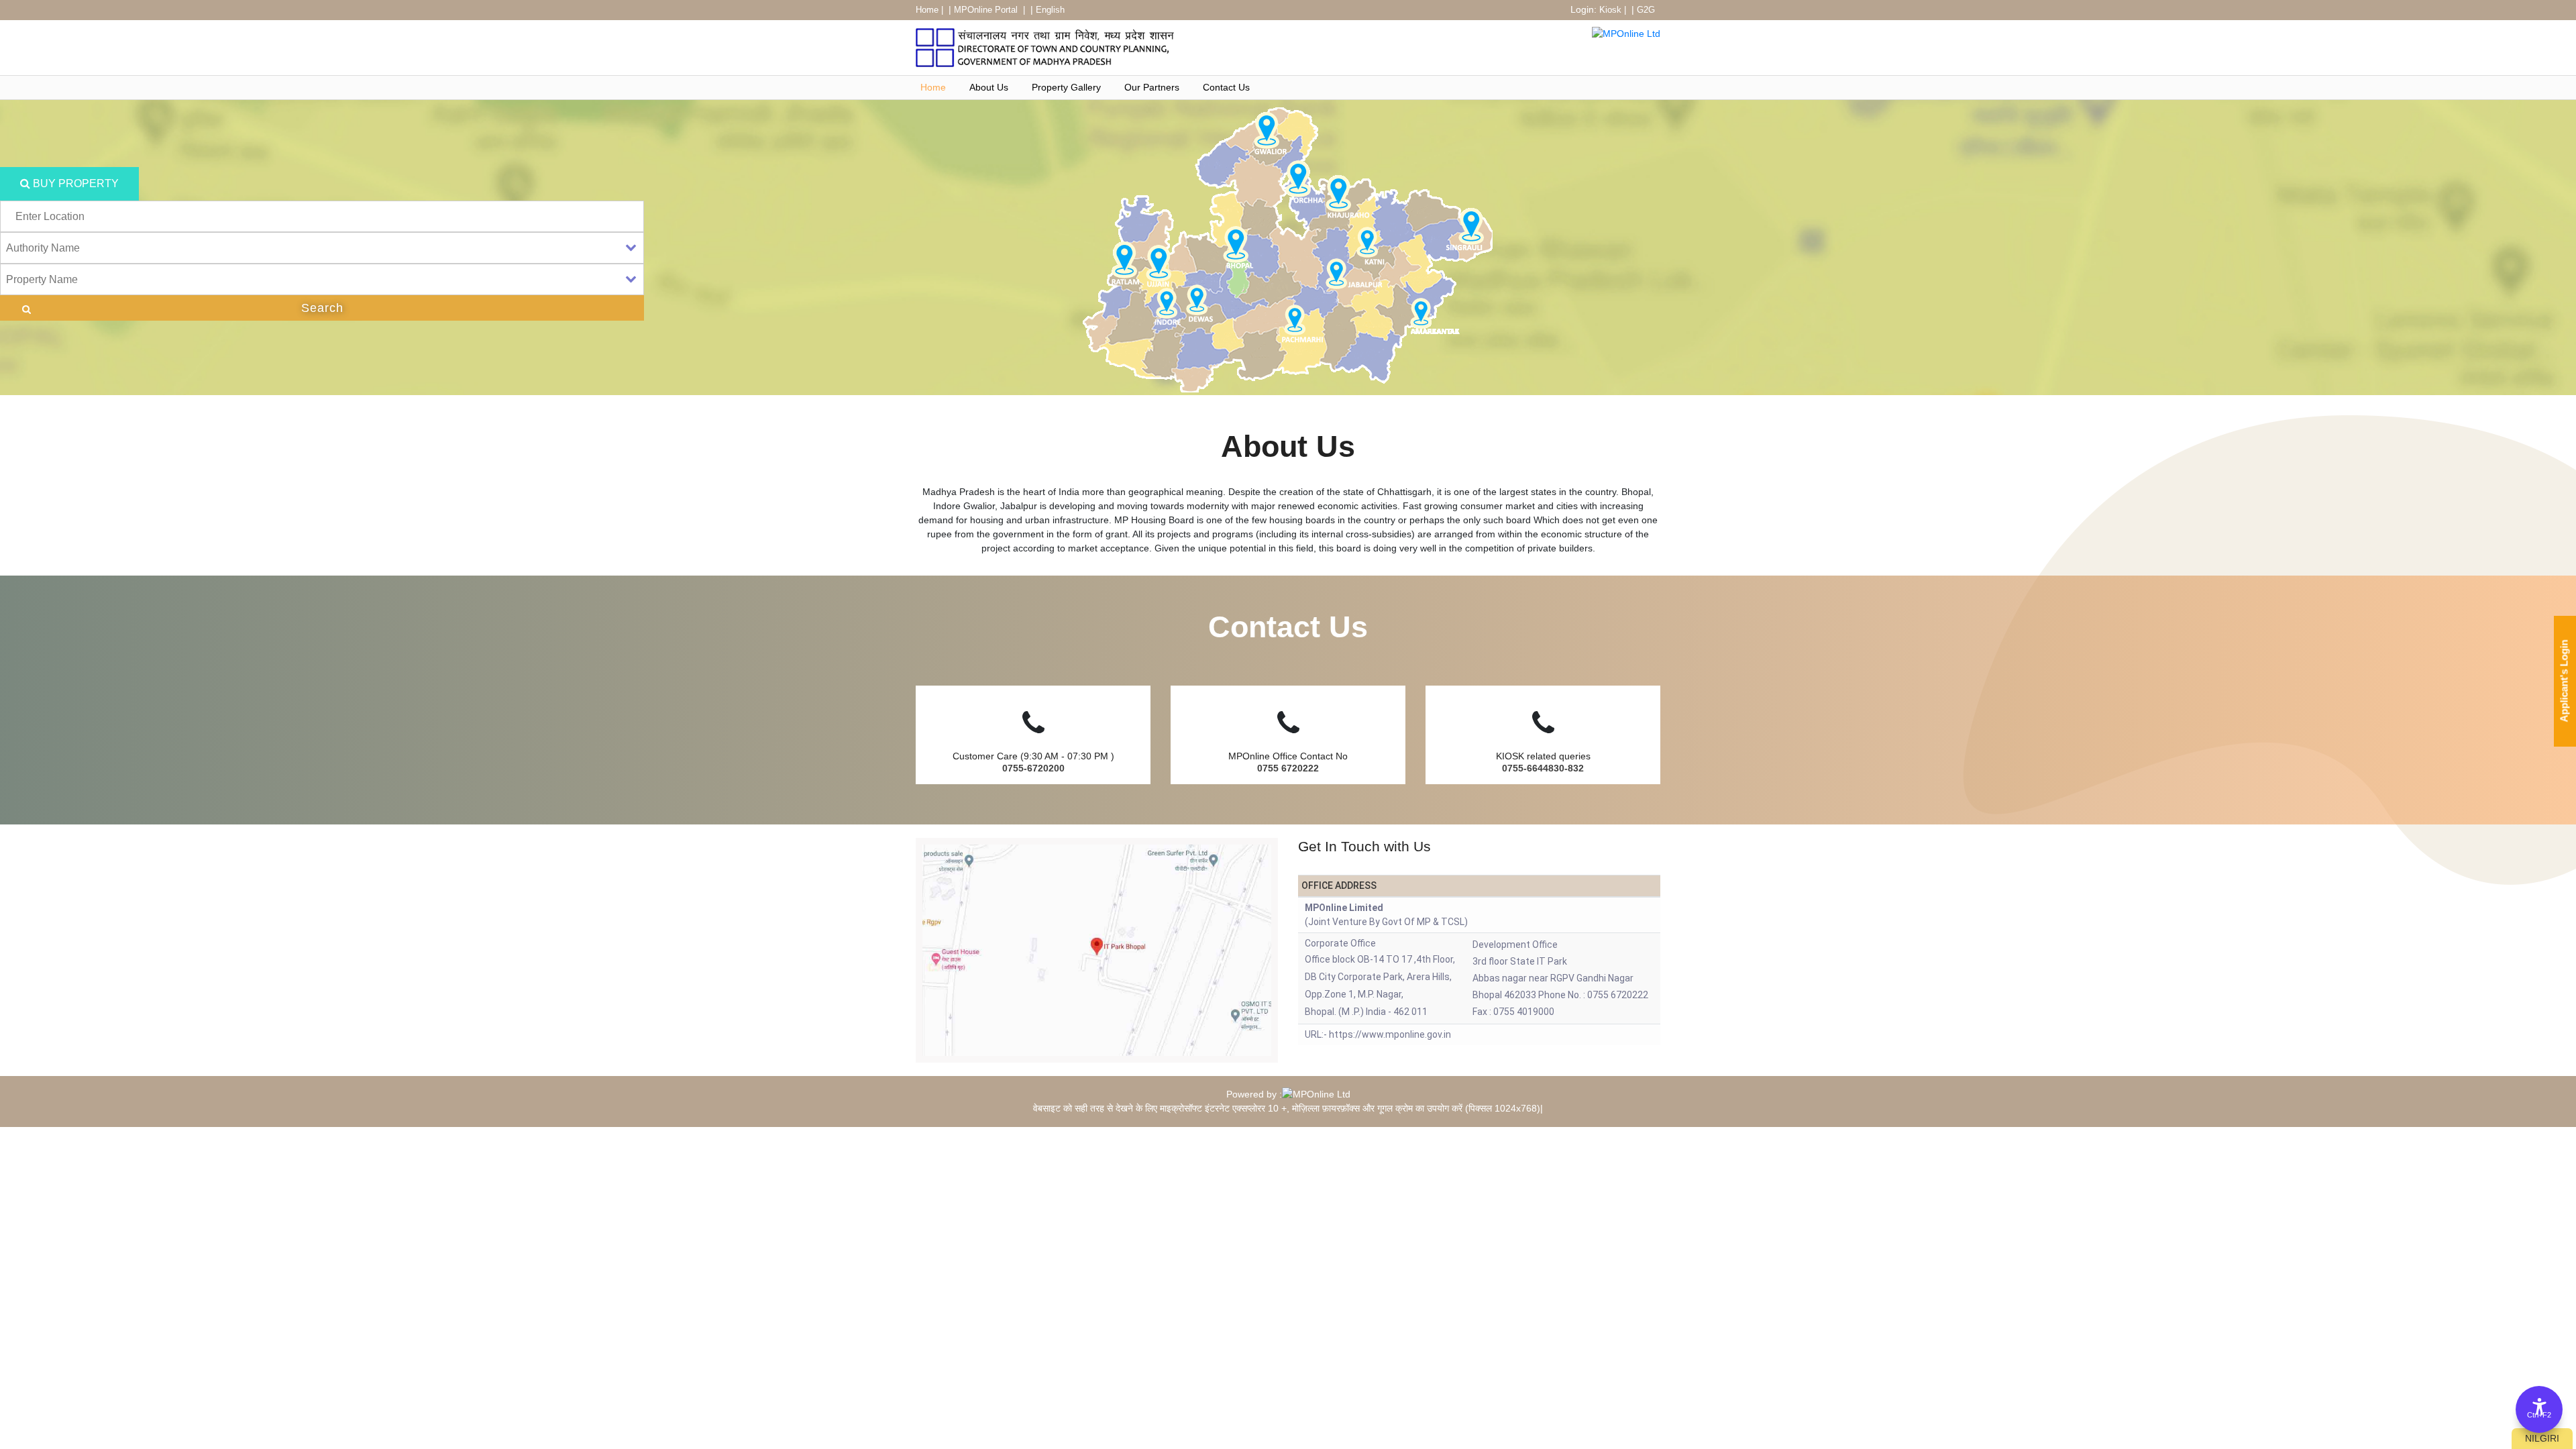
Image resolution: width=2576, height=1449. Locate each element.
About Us (989, 87)
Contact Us (1226, 87)
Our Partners (1152, 87)
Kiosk (1610, 10)
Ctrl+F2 (2539, 1415)
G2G (1646, 10)
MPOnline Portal (987, 10)
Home (927, 10)
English (1050, 10)
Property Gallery (1066, 87)
